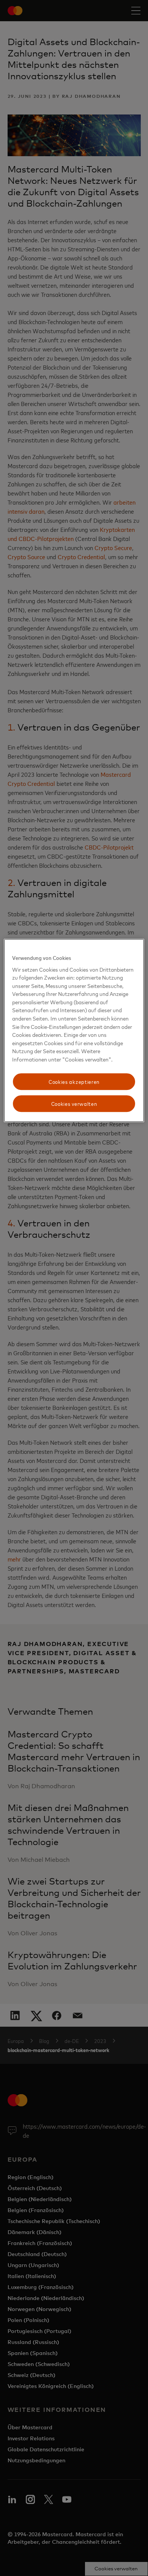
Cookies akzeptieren (74, 1082)
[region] (74, 1030)
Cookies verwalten (74, 1103)
